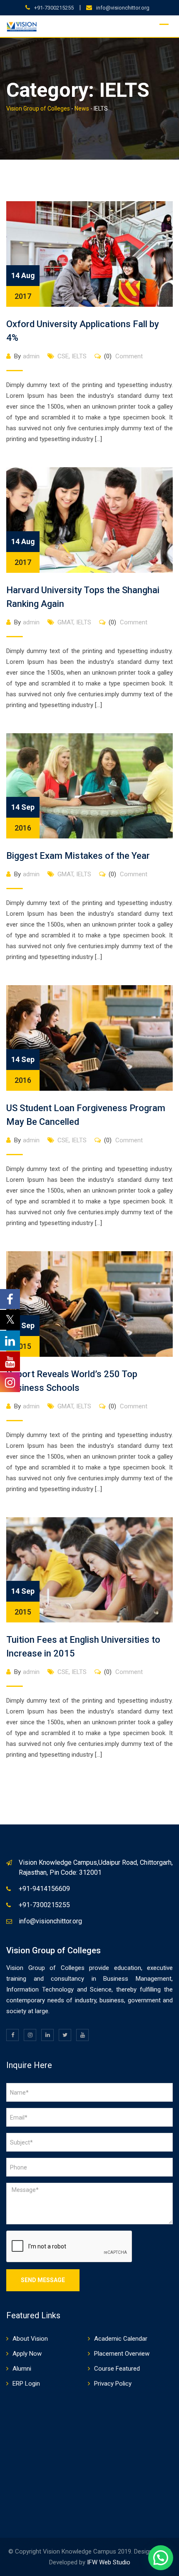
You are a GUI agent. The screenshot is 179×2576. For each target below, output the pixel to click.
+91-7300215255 (54, 8)
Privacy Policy (113, 2384)
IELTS (79, 356)
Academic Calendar (121, 2339)
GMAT (65, 622)
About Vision (30, 2339)
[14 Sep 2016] (89, 785)
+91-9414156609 (44, 1889)
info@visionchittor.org (123, 8)
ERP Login (26, 2384)
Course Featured (117, 2369)
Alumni (22, 2369)
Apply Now (27, 2354)
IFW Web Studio (109, 2562)
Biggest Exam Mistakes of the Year (78, 856)
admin (31, 356)
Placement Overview (122, 2354)
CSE (63, 356)
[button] (161, 2558)
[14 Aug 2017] (89, 254)
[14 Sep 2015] (89, 1304)
